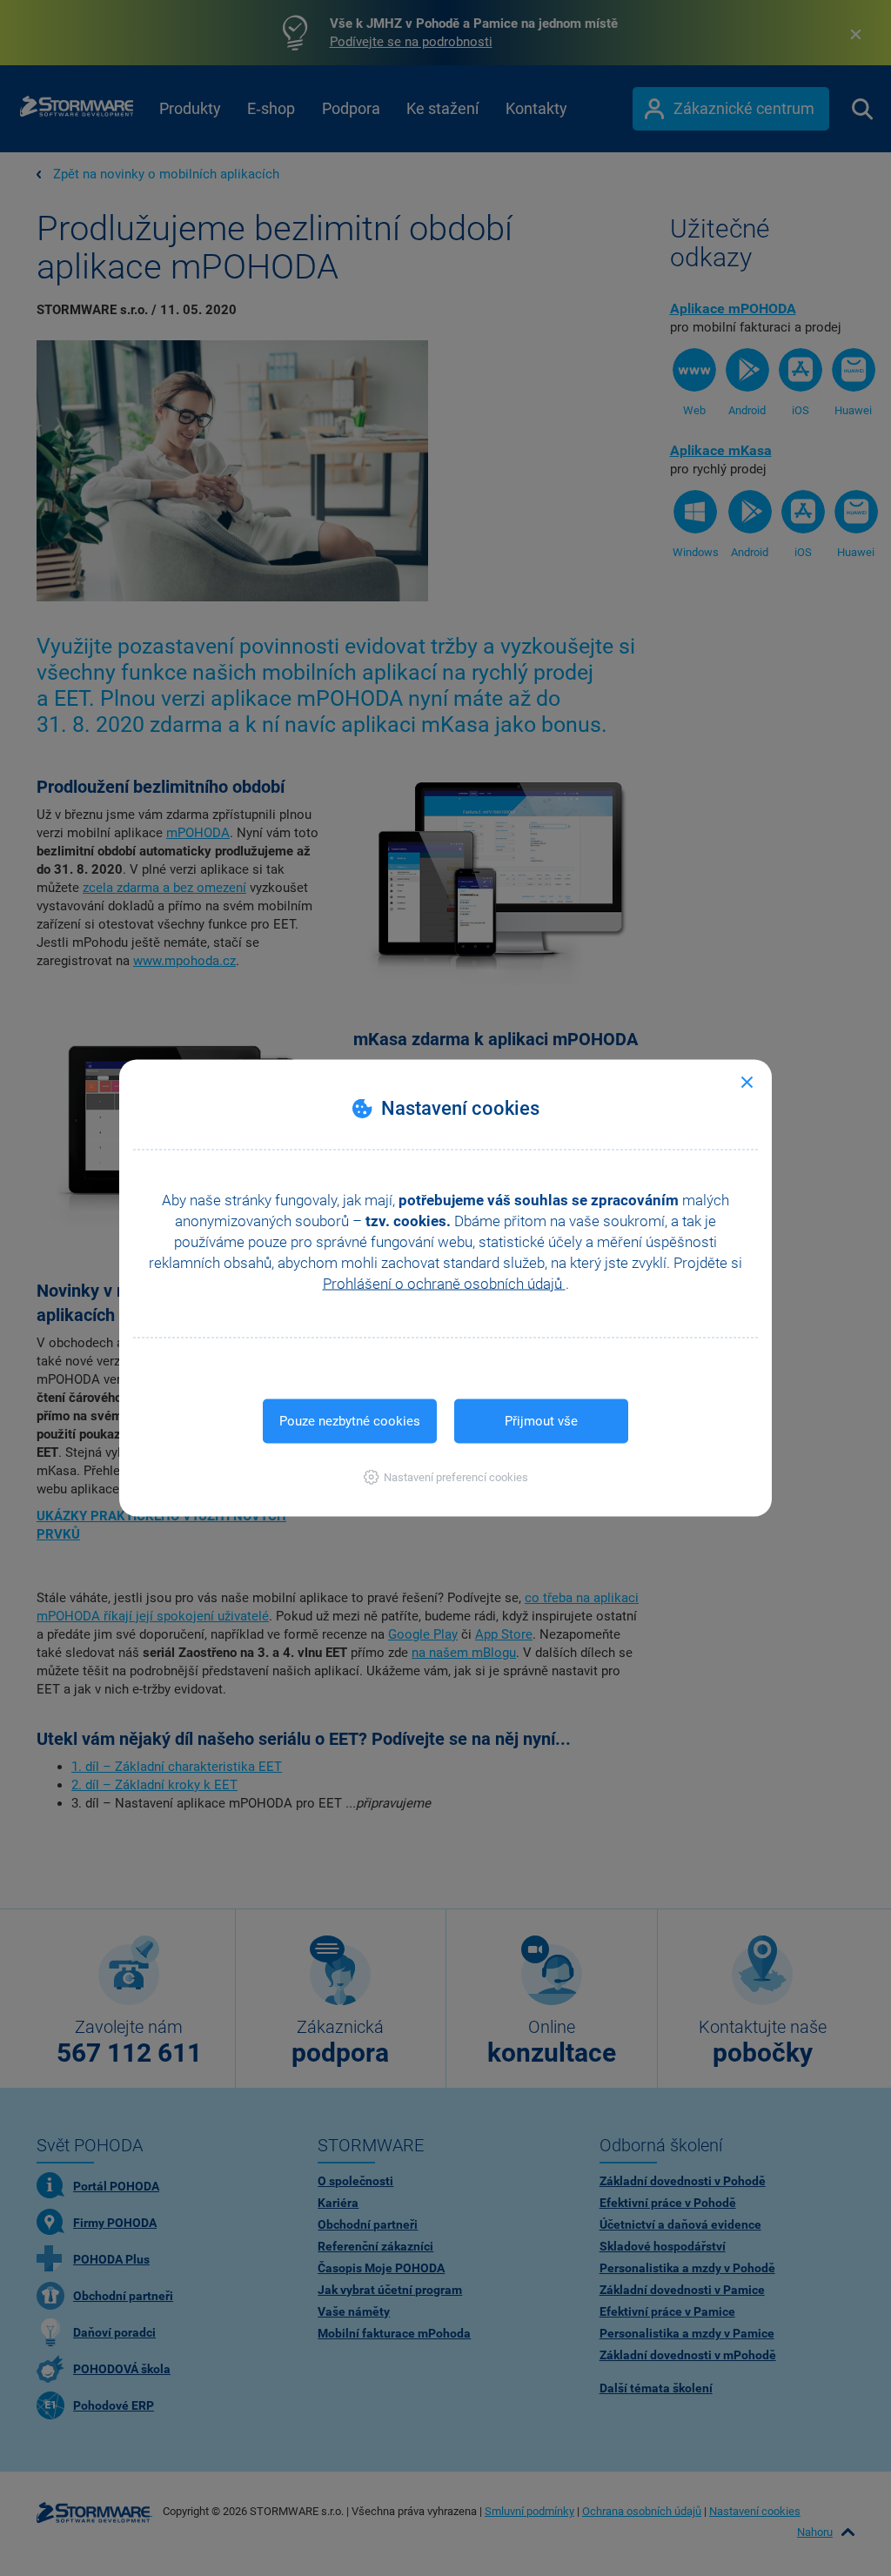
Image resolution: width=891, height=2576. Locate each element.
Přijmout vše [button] (541, 1421)
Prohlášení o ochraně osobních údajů (444, 1284)
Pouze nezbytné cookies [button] (350, 1421)
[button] (446, 1477)
